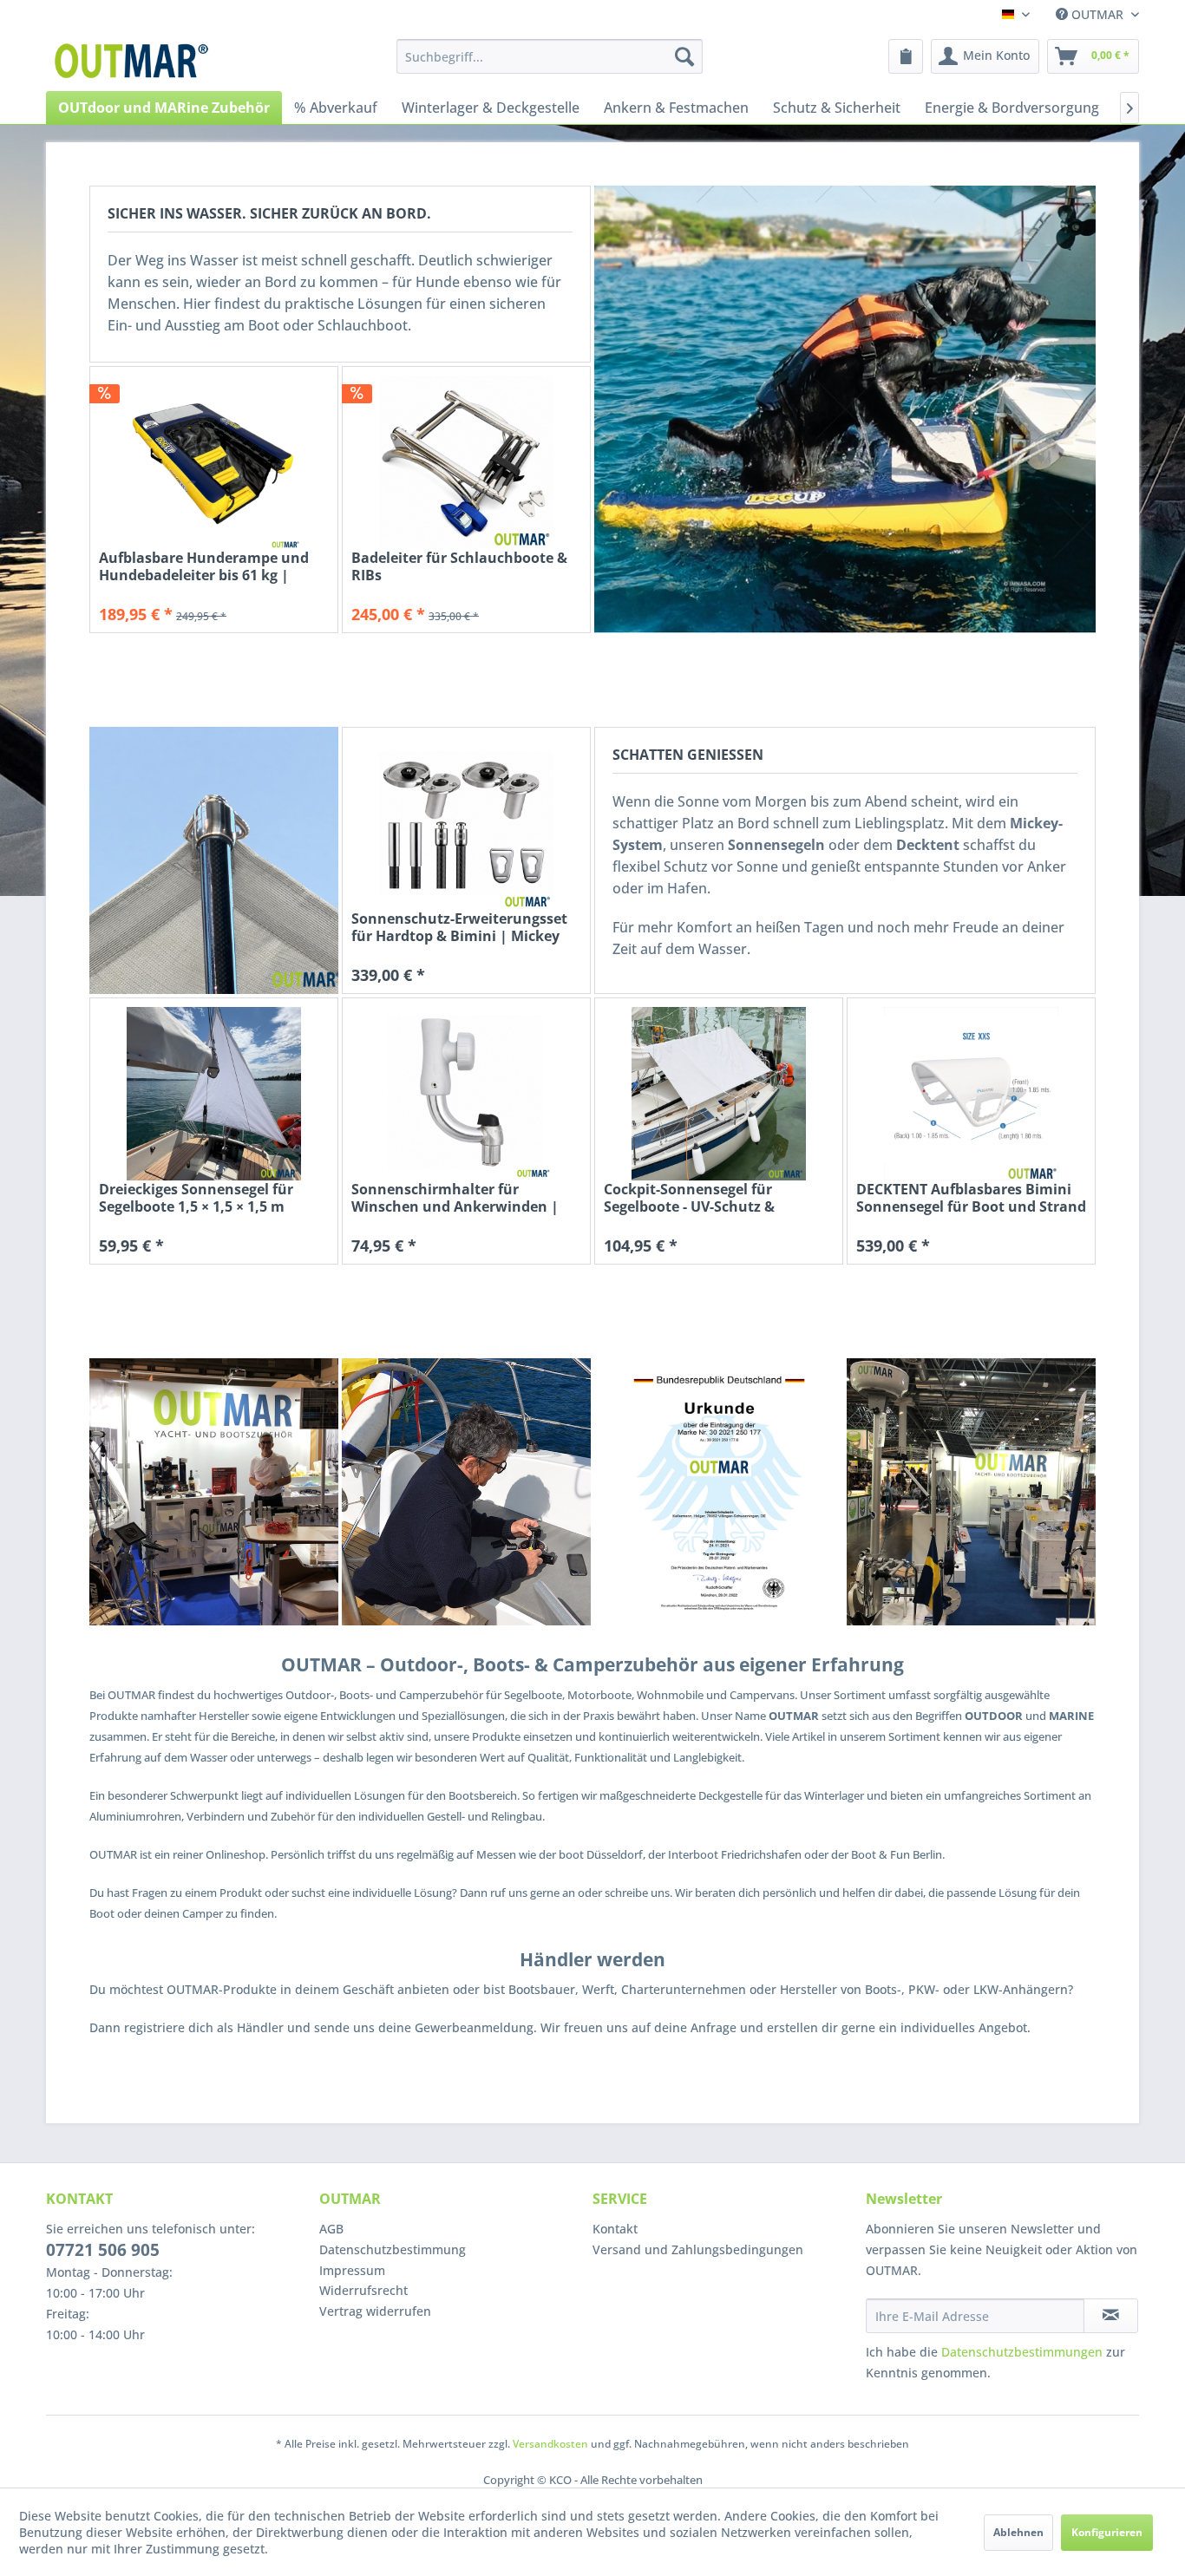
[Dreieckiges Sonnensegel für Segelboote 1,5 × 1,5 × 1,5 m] (214, 1094)
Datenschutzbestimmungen (1022, 2352)
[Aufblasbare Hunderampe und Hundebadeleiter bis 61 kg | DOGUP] (214, 462)
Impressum (352, 2270)
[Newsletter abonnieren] (1111, 2316)
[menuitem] (550, 56)
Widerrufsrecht (363, 2290)
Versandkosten (550, 2444)
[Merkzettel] (906, 56)
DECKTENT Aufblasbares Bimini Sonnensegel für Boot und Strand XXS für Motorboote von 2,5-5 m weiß (971, 1198)
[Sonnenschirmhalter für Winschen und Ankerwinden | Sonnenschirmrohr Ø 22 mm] (466, 1094)
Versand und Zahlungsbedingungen (698, 2249)
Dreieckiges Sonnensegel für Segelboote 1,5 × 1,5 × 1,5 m (196, 1198)
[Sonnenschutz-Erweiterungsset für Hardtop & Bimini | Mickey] (466, 823)
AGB (331, 2229)
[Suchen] (684, 56)
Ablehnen (1018, 2532)
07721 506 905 (103, 2250)
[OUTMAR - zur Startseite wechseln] (134, 61)
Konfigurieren (1107, 2532)
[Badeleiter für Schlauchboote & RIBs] (466, 462)
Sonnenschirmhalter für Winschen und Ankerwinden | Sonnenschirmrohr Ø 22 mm (455, 1198)
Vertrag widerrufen (375, 2311)
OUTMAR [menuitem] (1097, 14)
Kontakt (615, 2229)
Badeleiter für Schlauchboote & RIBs (459, 566)
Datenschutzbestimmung (393, 2249)
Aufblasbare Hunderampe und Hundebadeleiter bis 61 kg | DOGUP (204, 566)
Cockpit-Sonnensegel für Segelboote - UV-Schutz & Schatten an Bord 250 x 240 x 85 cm (712, 1198)
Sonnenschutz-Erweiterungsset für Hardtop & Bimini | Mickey (459, 927)
